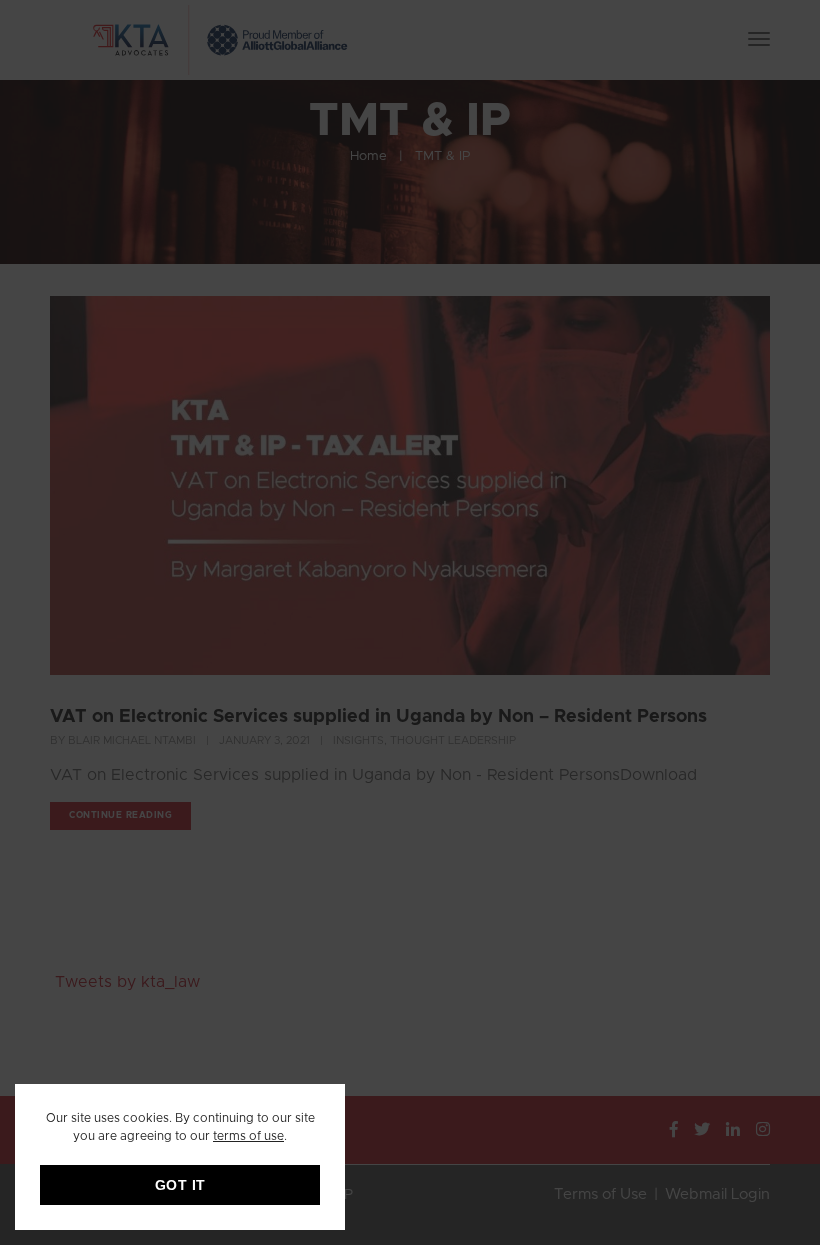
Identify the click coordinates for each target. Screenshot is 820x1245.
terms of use (248, 1136)
